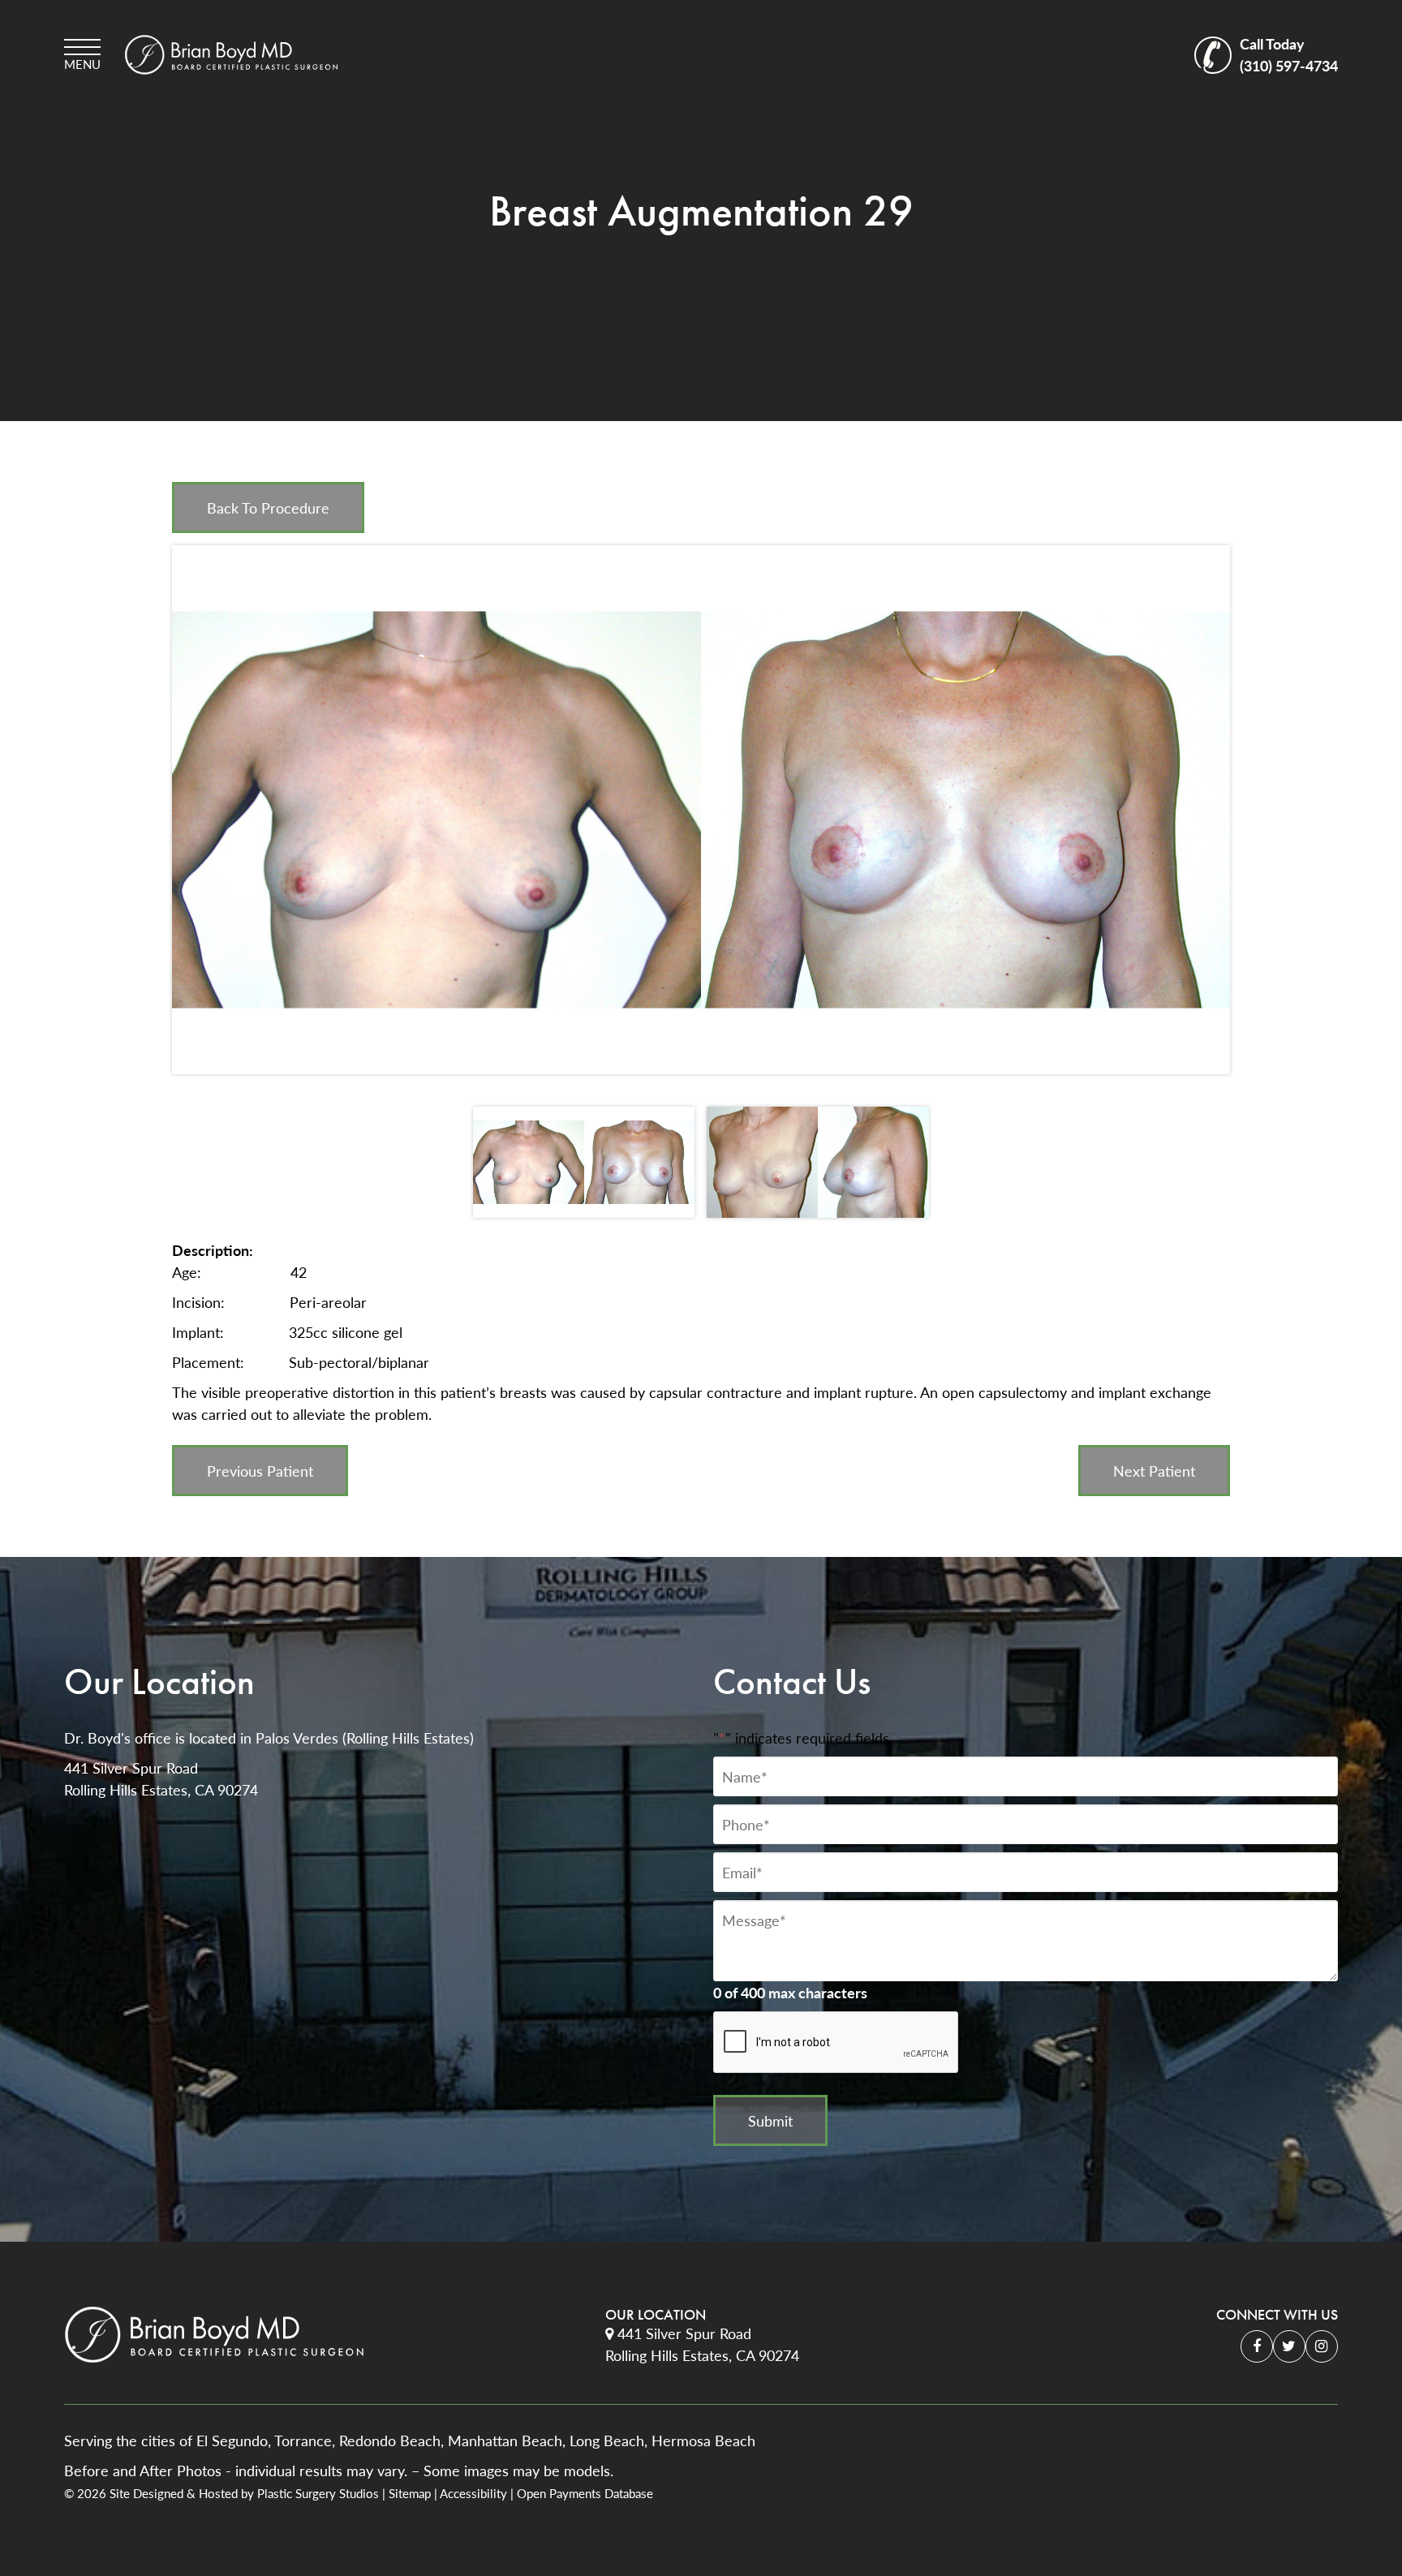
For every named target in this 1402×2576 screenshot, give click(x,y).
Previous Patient (260, 1471)
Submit (770, 2120)
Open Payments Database (585, 2493)
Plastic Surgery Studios (318, 2493)
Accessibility (473, 2493)
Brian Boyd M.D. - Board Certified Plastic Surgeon (231, 55)
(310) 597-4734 (1289, 54)
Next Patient (1154, 1471)
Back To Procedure (268, 507)
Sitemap (410, 2493)
